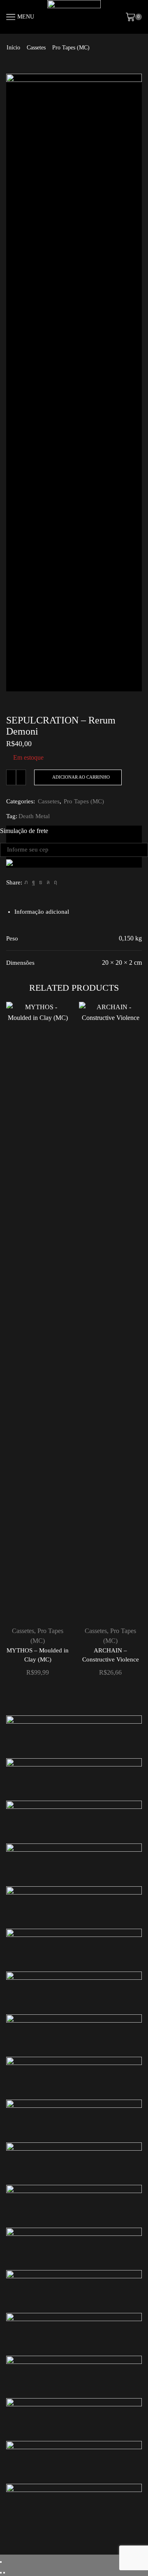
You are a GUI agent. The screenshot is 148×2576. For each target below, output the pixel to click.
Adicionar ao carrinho (81, 777)
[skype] (54, 882)
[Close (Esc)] (1, 2562)
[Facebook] (34, 882)
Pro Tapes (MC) (71, 48)
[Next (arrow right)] (4, 2573)
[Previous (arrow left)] (1, 2573)
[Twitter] (26, 882)
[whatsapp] (48, 882)
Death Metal (34, 816)
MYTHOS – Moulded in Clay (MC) (38, 1655)
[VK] (41, 882)
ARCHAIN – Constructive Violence (111, 1655)
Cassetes (36, 48)
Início (13, 48)
